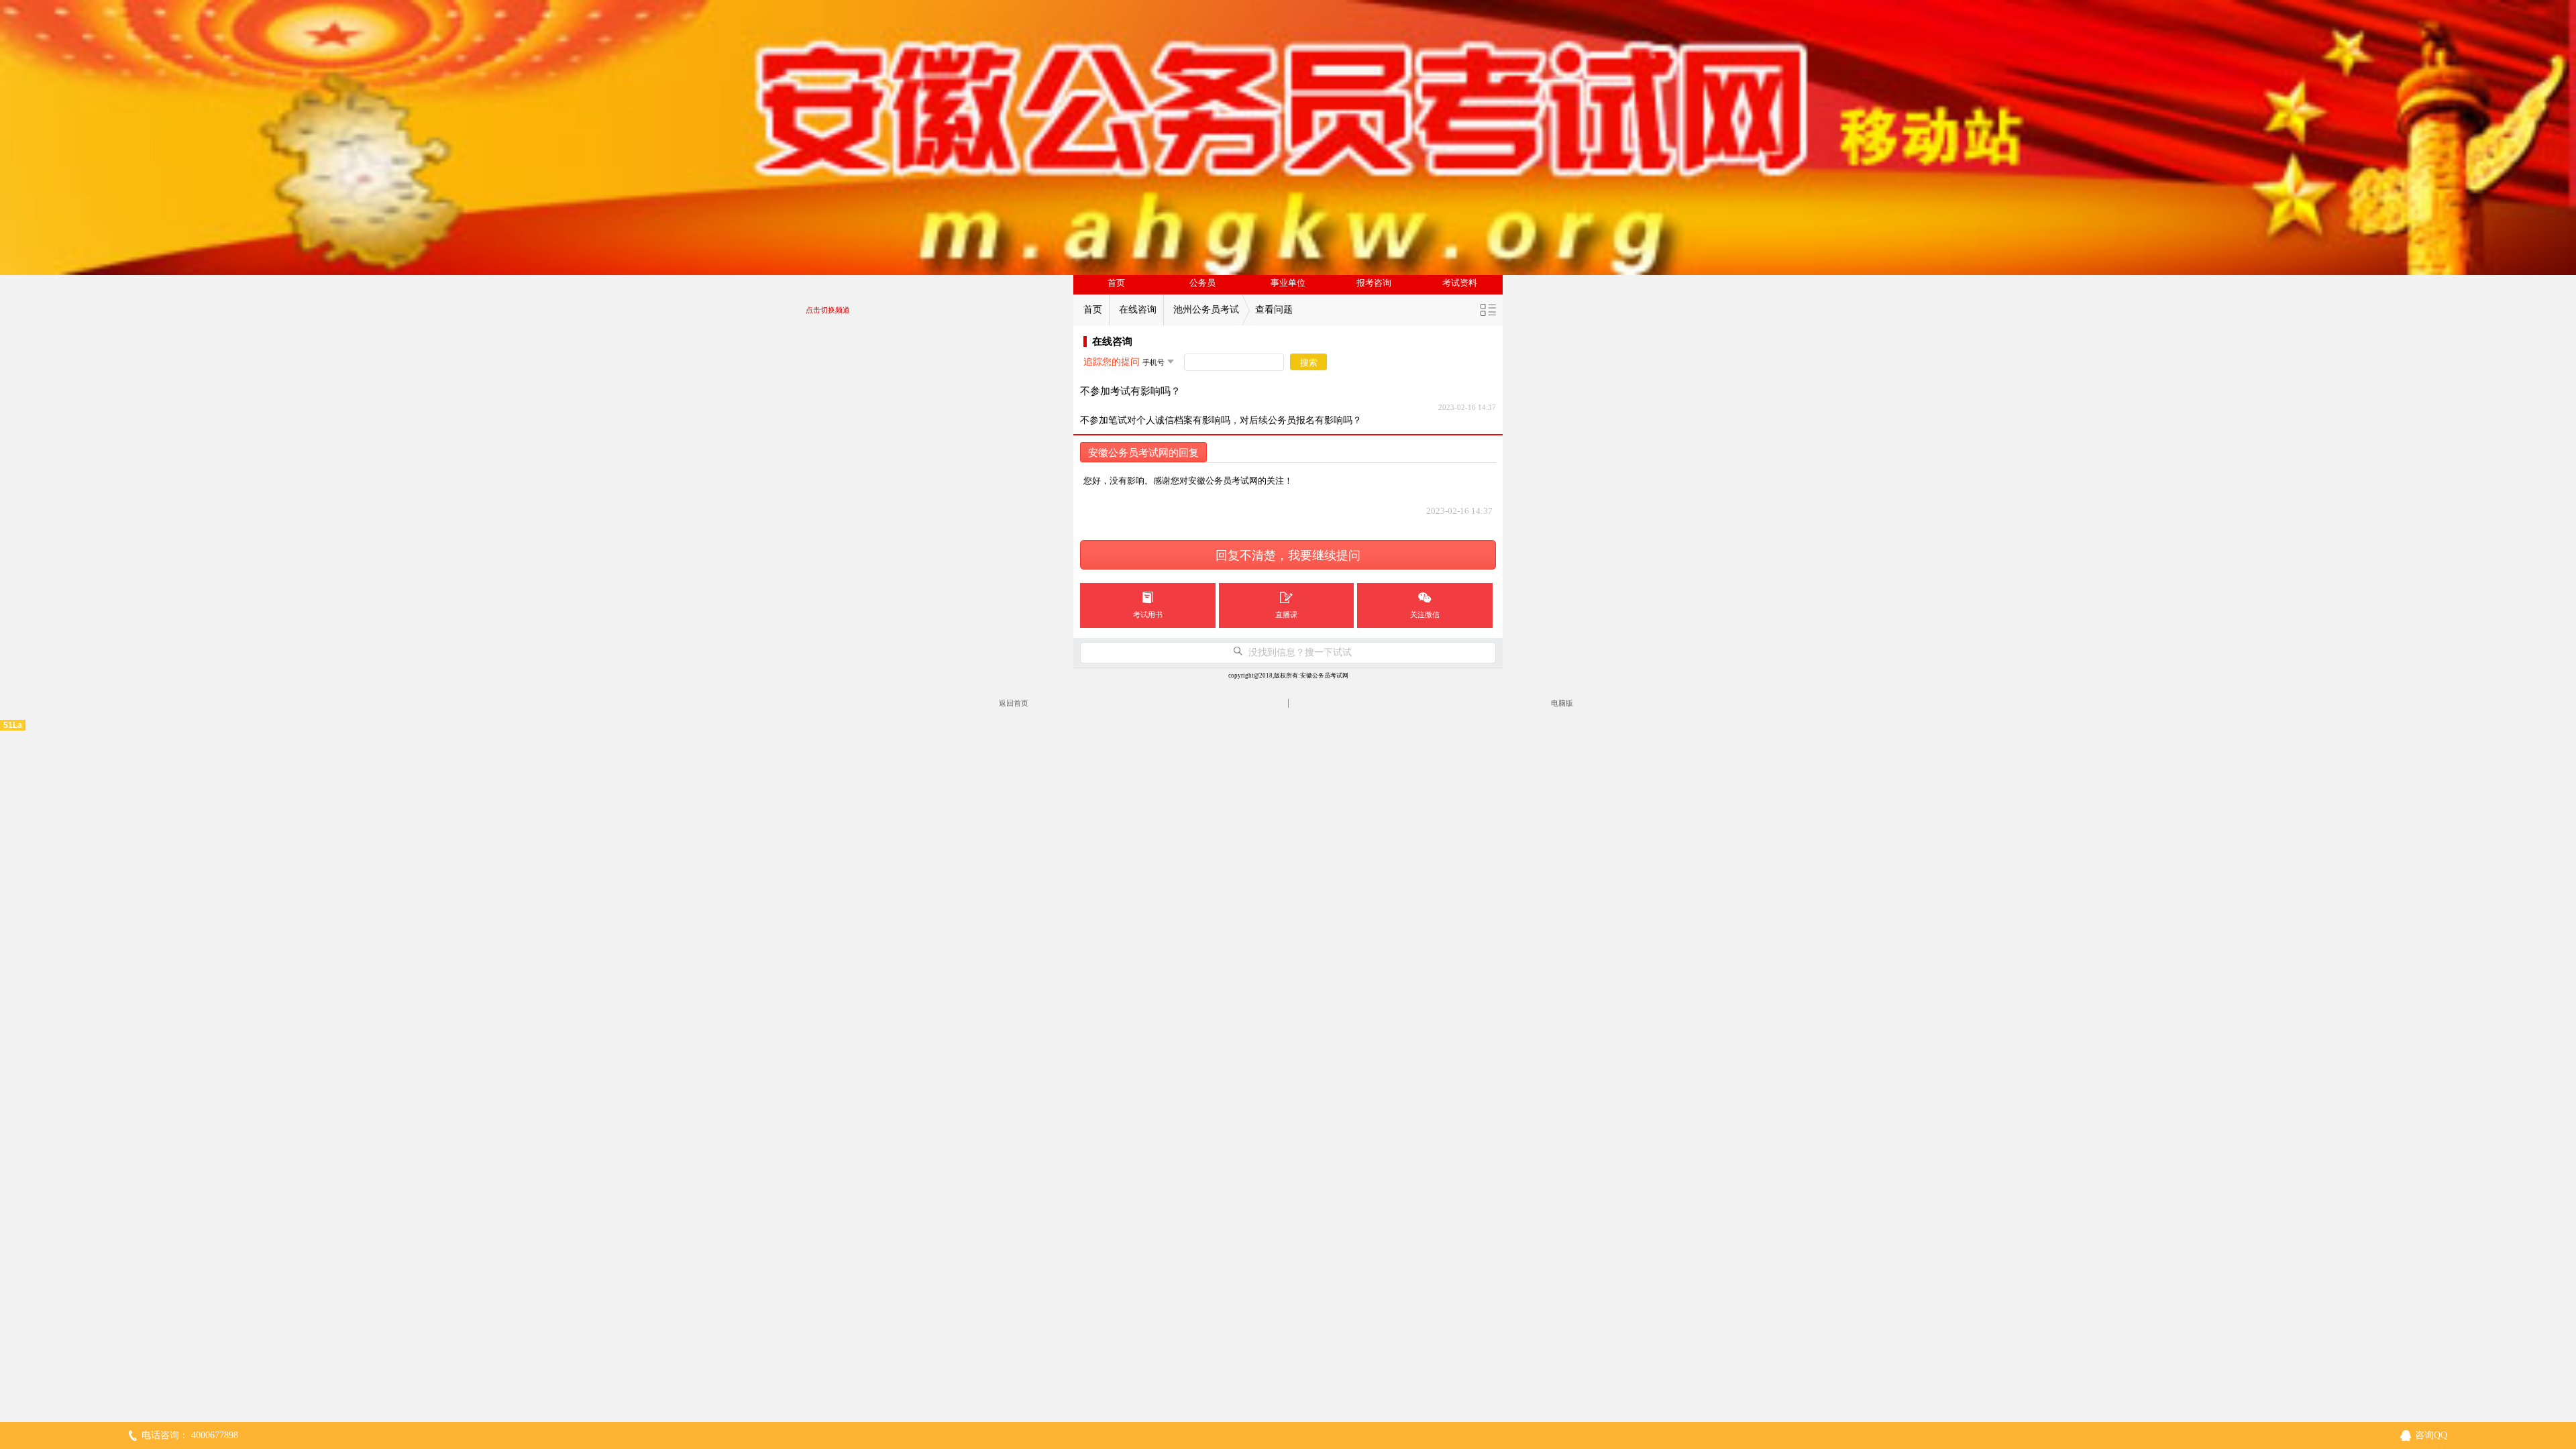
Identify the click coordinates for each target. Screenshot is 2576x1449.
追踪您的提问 (1112, 362)
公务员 (1202, 283)
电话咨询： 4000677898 (190, 1435)
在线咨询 (1138, 310)
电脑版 (1562, 703)
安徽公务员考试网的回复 (1143, 453)
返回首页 (1014, 703)
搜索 (1309, 363)
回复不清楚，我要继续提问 (1288, 555)
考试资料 (1460, 283)
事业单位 (1288, 283)
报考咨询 (1374, 283)
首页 (1116, 283)
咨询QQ (2431, 1435)
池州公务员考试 (1206, 310)
